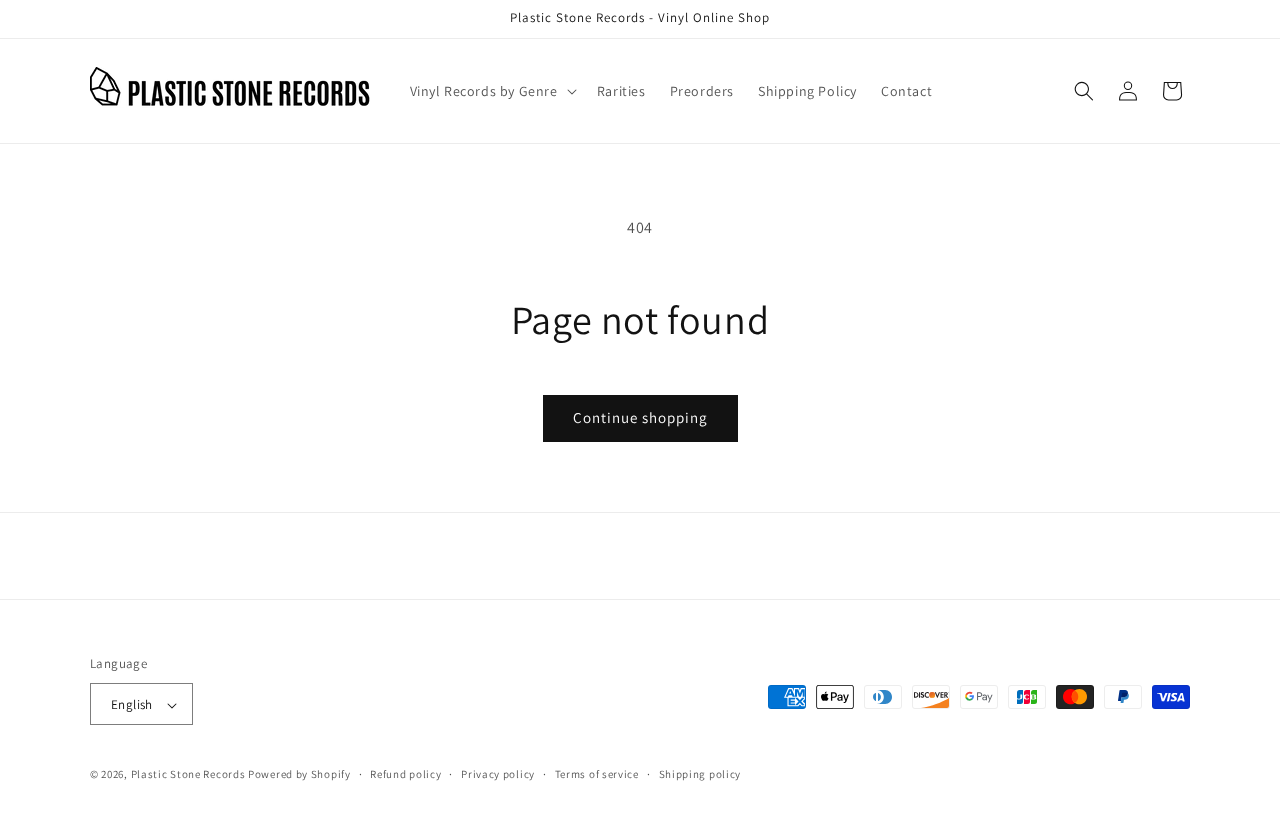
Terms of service (597, 774)
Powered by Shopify (299, 775)
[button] (491, 91)
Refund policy (405, 774)
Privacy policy (498, 774)
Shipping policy (700, 774)
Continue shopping (640, 417)
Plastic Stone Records (188, 775)
